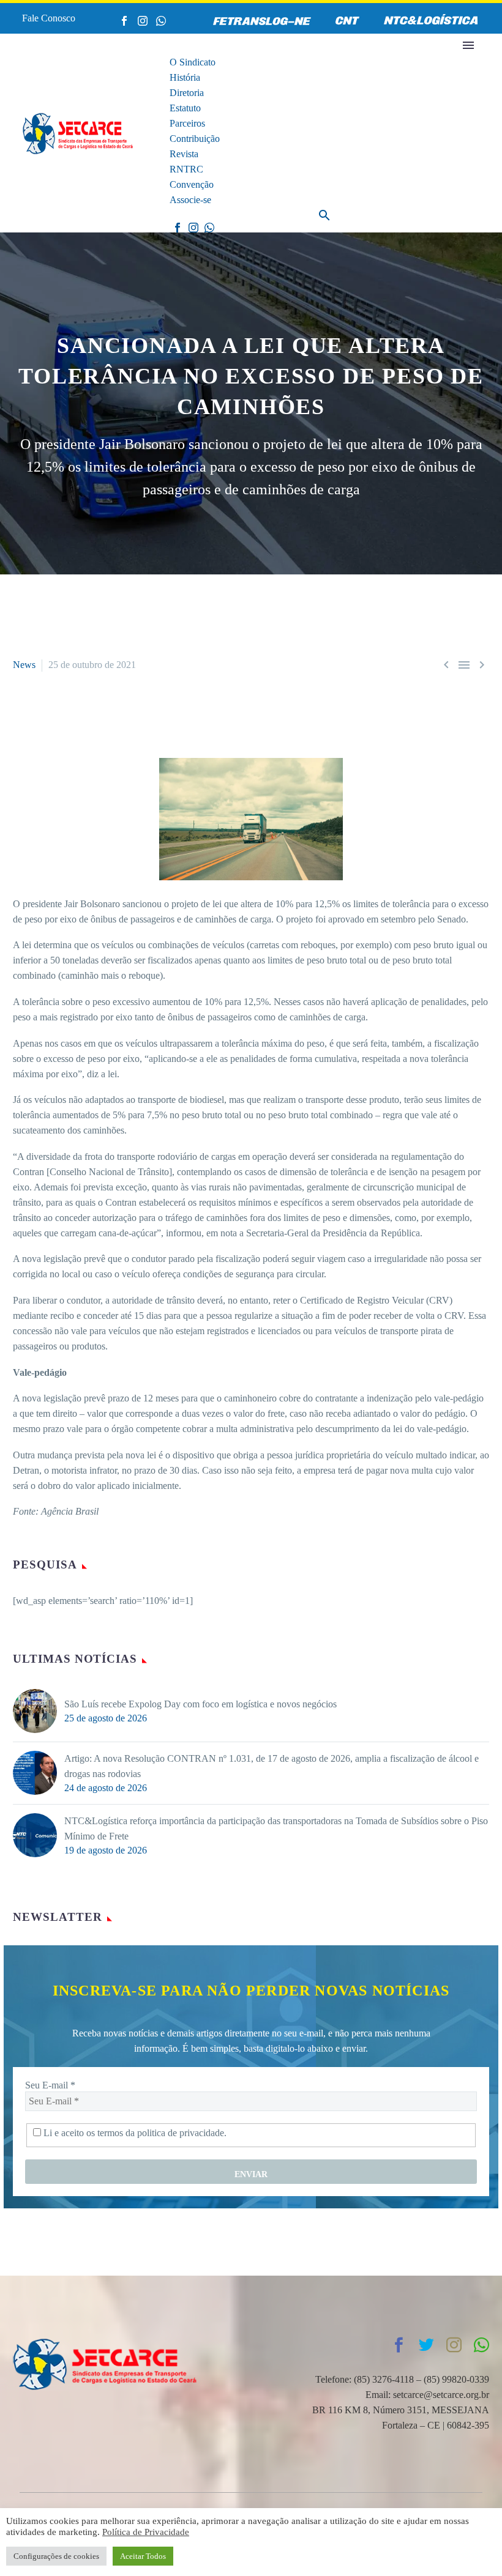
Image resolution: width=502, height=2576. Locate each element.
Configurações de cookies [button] (56, 2556)
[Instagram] (143, 21)
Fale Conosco (49, 18)
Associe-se (190, 200)
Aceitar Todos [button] (143, 2556)
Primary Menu (468, 45)
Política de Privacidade (146, 2532)
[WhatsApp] (161, 21)
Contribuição (195, 139)
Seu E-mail (50, 2085)
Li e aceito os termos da (134, 2133)
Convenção (192, 184)
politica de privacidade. (182, 2133)
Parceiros (187, 123)
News (24, 665)
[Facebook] (124, 21)
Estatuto (185, 108)
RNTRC (186, 169)
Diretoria (187, 93)
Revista (184, 154)
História (185, 77)
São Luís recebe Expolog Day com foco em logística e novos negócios (200, 1704)
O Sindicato (193, 62)
